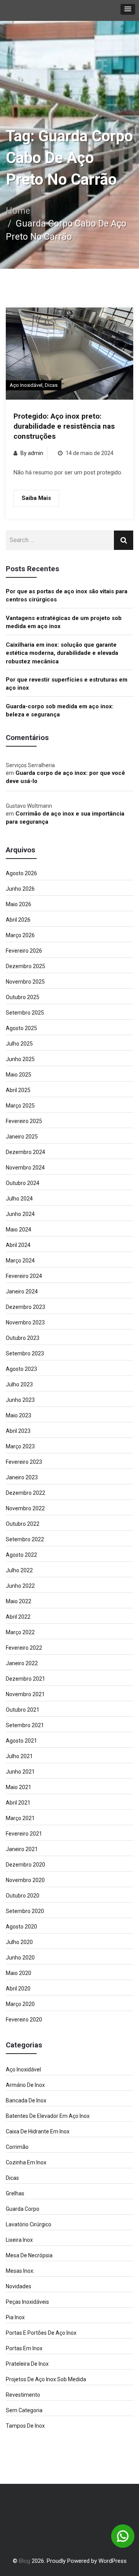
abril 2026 (18, 920)
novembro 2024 (25, 1168)
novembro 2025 (25, 982)
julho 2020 (19, 1942)
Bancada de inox (26, 2100)
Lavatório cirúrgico (29, 2224)
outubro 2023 (23, 1338)
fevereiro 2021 (24, 1834)
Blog (25, 2561)
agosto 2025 (21, 1028)
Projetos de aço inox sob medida (46, 2379)
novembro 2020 (25, 1880)
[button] (128, 9)
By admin (32, 453)
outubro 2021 (23, 1710)
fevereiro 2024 (24, 1276)
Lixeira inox (19, 2240)
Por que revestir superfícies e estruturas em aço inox (67, 684)
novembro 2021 (25, 1694)
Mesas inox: (20, 2271)
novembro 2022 (25, 1508)
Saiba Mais (36, 498)
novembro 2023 (25, 1322)
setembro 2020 (25, 1911)
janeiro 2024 (22, 1291)
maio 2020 (19, 1973)
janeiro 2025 (22, 1137)
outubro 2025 (23, 997)
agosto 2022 (21, 1555)
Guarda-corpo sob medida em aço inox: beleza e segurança (60, 710)
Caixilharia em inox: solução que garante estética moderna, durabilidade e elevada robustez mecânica (62, 653)
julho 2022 (19, 1570)
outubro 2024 (23, 1183)
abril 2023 (18, 1431)
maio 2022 (19, 1601)
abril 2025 (18, 1090)
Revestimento (23, 2395)
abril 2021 (18, 1803)
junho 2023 (20, 1400)
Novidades (19, 2286)
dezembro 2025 (25, 966)
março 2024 (20, 1261)
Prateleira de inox (27, 2364)
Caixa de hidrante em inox (38, 2131)
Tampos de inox (25, 2426)
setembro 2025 (25, 1013)
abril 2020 (18, 1989)
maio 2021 (19, 1787)
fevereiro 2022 (24, 1648)
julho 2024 (19, 1199)
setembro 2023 (25, 1353)
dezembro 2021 (25, 1679)
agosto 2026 (21, 873)
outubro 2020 (23, 1896)
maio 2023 (19, 1415)
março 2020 (20, 2004)
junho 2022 (20, 1586)
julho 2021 (19, 1756)
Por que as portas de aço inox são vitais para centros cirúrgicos (67, 595)
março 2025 (20, 1106)
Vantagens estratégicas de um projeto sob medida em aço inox (64, 622)
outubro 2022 (23, 1524)
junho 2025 (20, 1059)
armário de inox (25, 2085)
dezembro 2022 (25, 1493)
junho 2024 (20, 1214)
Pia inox (15, 2317)
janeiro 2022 (22, 1663)
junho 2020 (20, 1958)
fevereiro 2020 (24, 2020)
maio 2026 (19, 904)
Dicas (51, 385)
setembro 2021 (25, 1725)
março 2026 (20, 935)
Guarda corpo (23, 2209)
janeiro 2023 (22, 1477)
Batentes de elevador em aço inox (48, 2116)
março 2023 (20, 1446)
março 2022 (20, 1632)
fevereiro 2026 (24, 951)
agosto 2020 (21, 1927)
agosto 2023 (21, 1369)
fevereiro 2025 (24, 1121)
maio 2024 (19, 1230)
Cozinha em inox (26, 2162)
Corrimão (17, 2147)
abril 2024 (18, 1245)
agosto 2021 (21, 1741)
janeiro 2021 (22, 1849)
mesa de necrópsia (29, 2255)
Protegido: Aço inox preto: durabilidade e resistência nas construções (64, 426)
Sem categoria (24, 2410)
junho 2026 (20, 889)
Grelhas (15, 2193)
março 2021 (20, 1818)
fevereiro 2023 (24, 1462)
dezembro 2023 (25, 1307)
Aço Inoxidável (26, 385)
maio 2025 (19, 1075)
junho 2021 (20, 1772)
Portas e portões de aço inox (41, 2333)
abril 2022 (18, 1617)
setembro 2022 (25, 1539)
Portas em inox (24, 2348)
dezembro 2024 (25, 1152)
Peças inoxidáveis (27, 2302)
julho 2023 (19, 1384)
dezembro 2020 (25, 1865)
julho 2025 (19, 1044)
